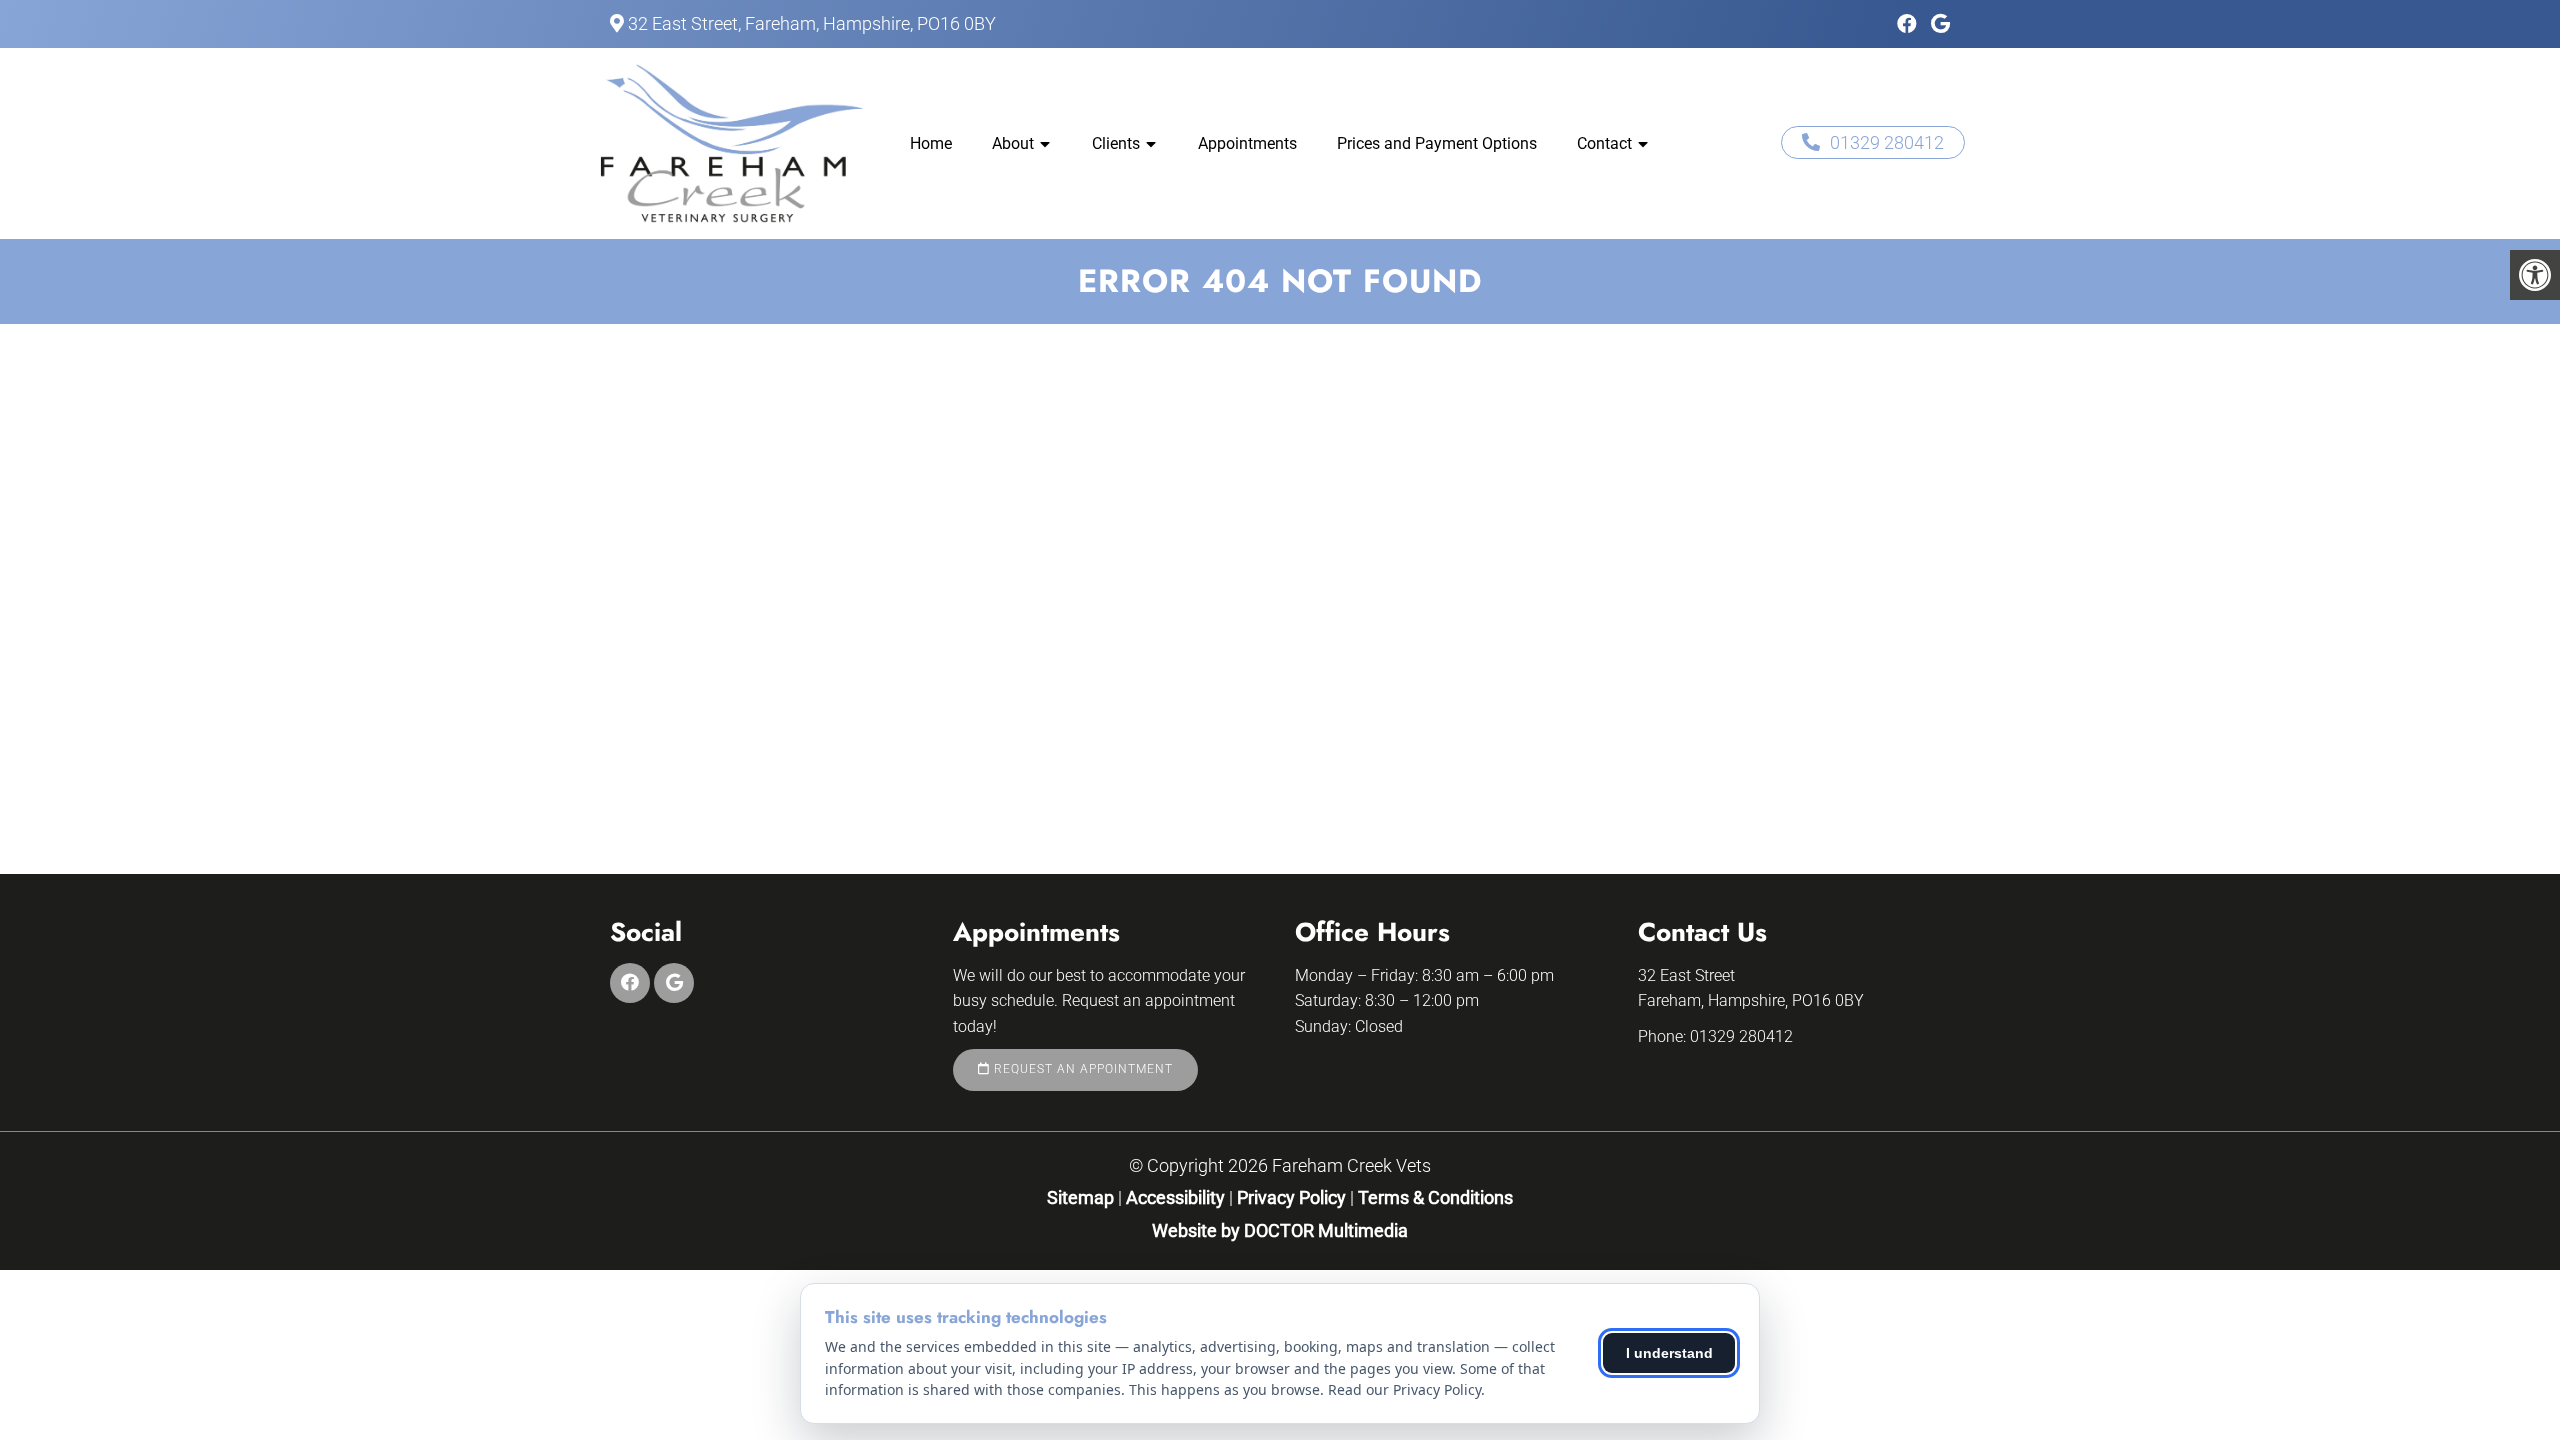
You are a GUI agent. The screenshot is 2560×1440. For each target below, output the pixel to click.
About (1013, 143)
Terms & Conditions (1435, 1197)
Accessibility (1175, 1197)
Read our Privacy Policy (1404, 1389)
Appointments (1247, 143)
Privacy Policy (1293, 1197)
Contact (1604, 143)
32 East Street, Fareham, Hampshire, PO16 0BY (812, 23)
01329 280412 (1887, 142)
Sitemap (1080, 1197)
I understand (1669, 1353)
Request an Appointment (1081, 1069)
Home (931, 143)
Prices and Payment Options (1437, 143)
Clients (1116, 143)
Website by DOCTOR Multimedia (1280, 1230)
